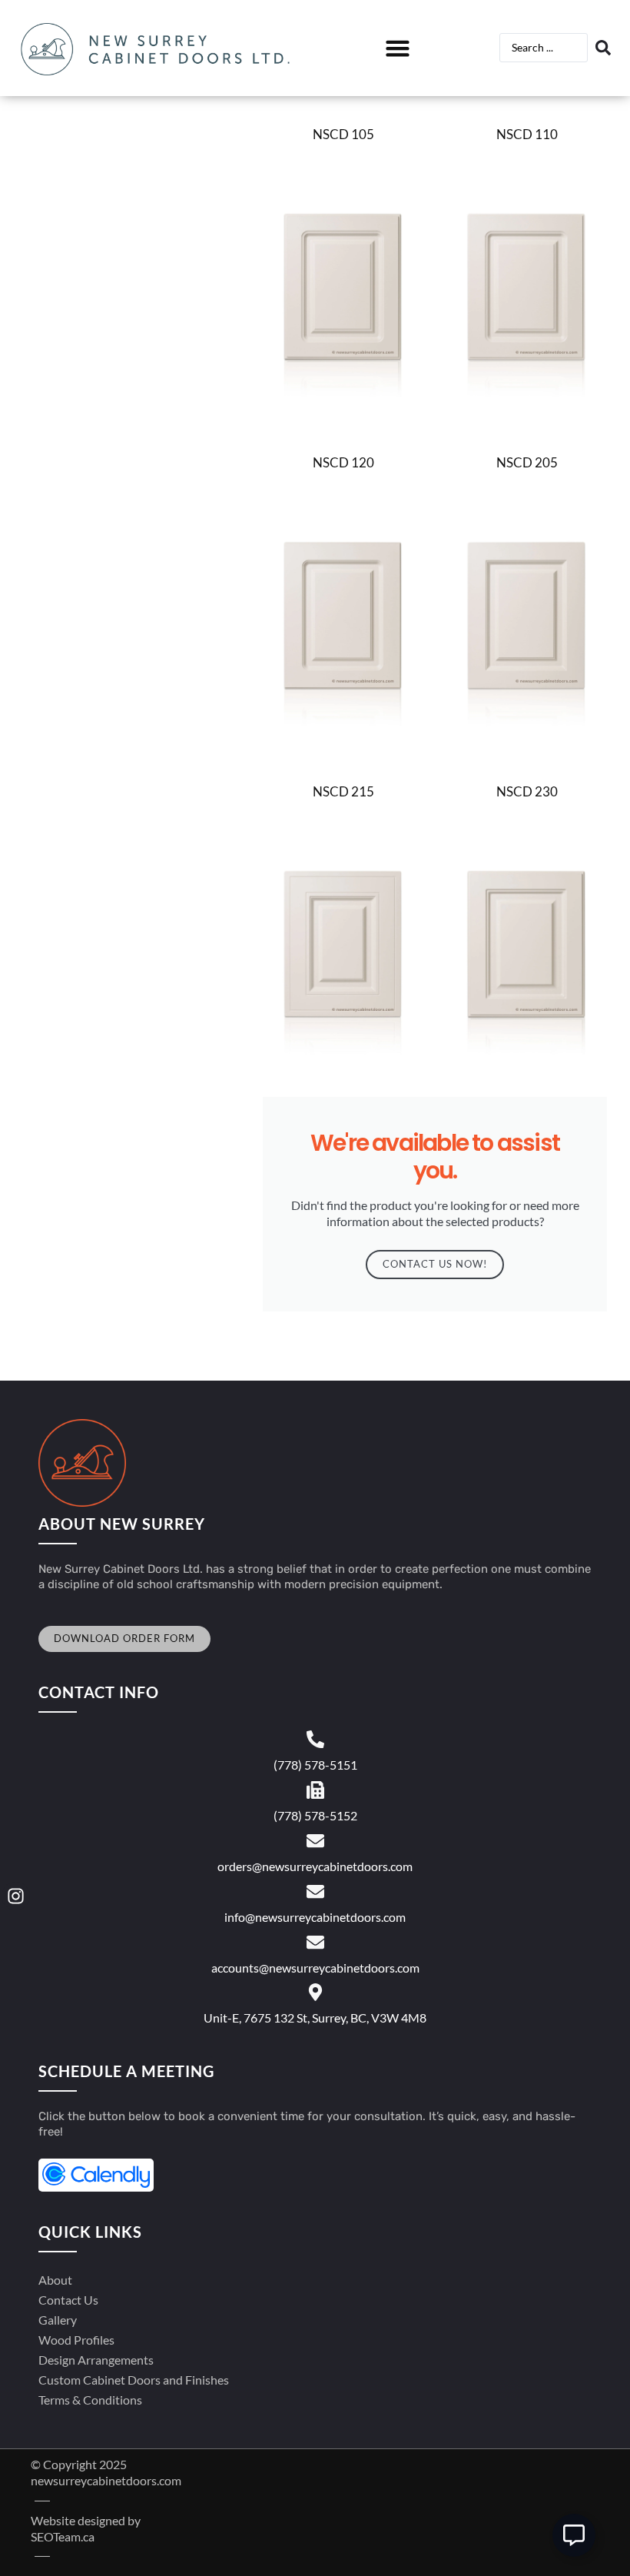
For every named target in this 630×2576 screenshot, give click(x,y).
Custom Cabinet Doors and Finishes (134, 2380)
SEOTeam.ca (63, 2536)
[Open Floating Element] (574, 2535)
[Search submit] (605, 48)
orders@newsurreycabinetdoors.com (315, 1866)
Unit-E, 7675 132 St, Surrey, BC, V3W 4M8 (315, 2018)
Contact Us (68, 2300)
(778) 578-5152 (315, 1815)
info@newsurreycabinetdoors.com (315, 1917)
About (55, 2280)
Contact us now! (435, 1264)
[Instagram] (16, 1896)
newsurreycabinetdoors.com (106, 2480)
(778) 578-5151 (315, 1765)
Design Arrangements (96, 2360)
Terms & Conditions (90, 2400)
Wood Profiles (76, 2340)
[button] (397, 48)
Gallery (58, 2320)
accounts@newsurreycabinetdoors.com (315, 1968)
